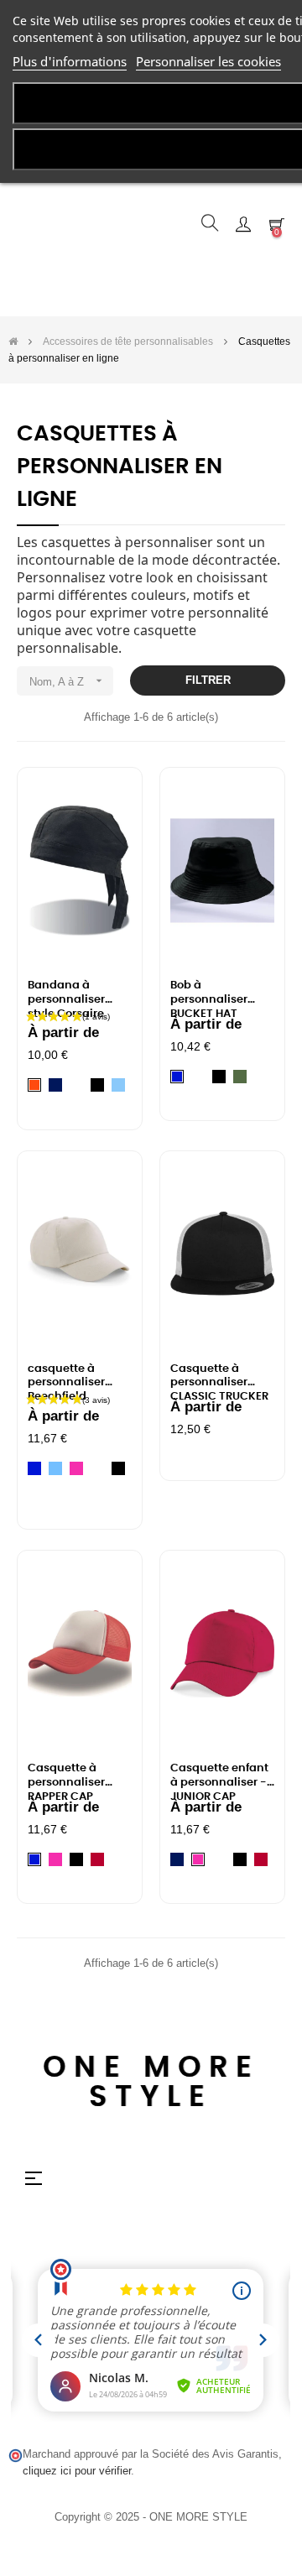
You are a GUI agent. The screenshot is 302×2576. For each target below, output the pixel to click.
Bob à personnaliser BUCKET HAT (209, 994)
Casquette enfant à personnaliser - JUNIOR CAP (219, 1777)
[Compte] (243, 223)
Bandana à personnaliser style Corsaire (66, 994)
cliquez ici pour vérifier (77, 2471)
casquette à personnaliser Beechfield (66, 1378)
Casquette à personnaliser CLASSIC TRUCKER (219, 1378)
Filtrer (208, 680)
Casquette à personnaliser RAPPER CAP (66, 1777)
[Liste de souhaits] (109, 803)
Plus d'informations (70, 61)
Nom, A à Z (68, 681)
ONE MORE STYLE (151, 2083)
